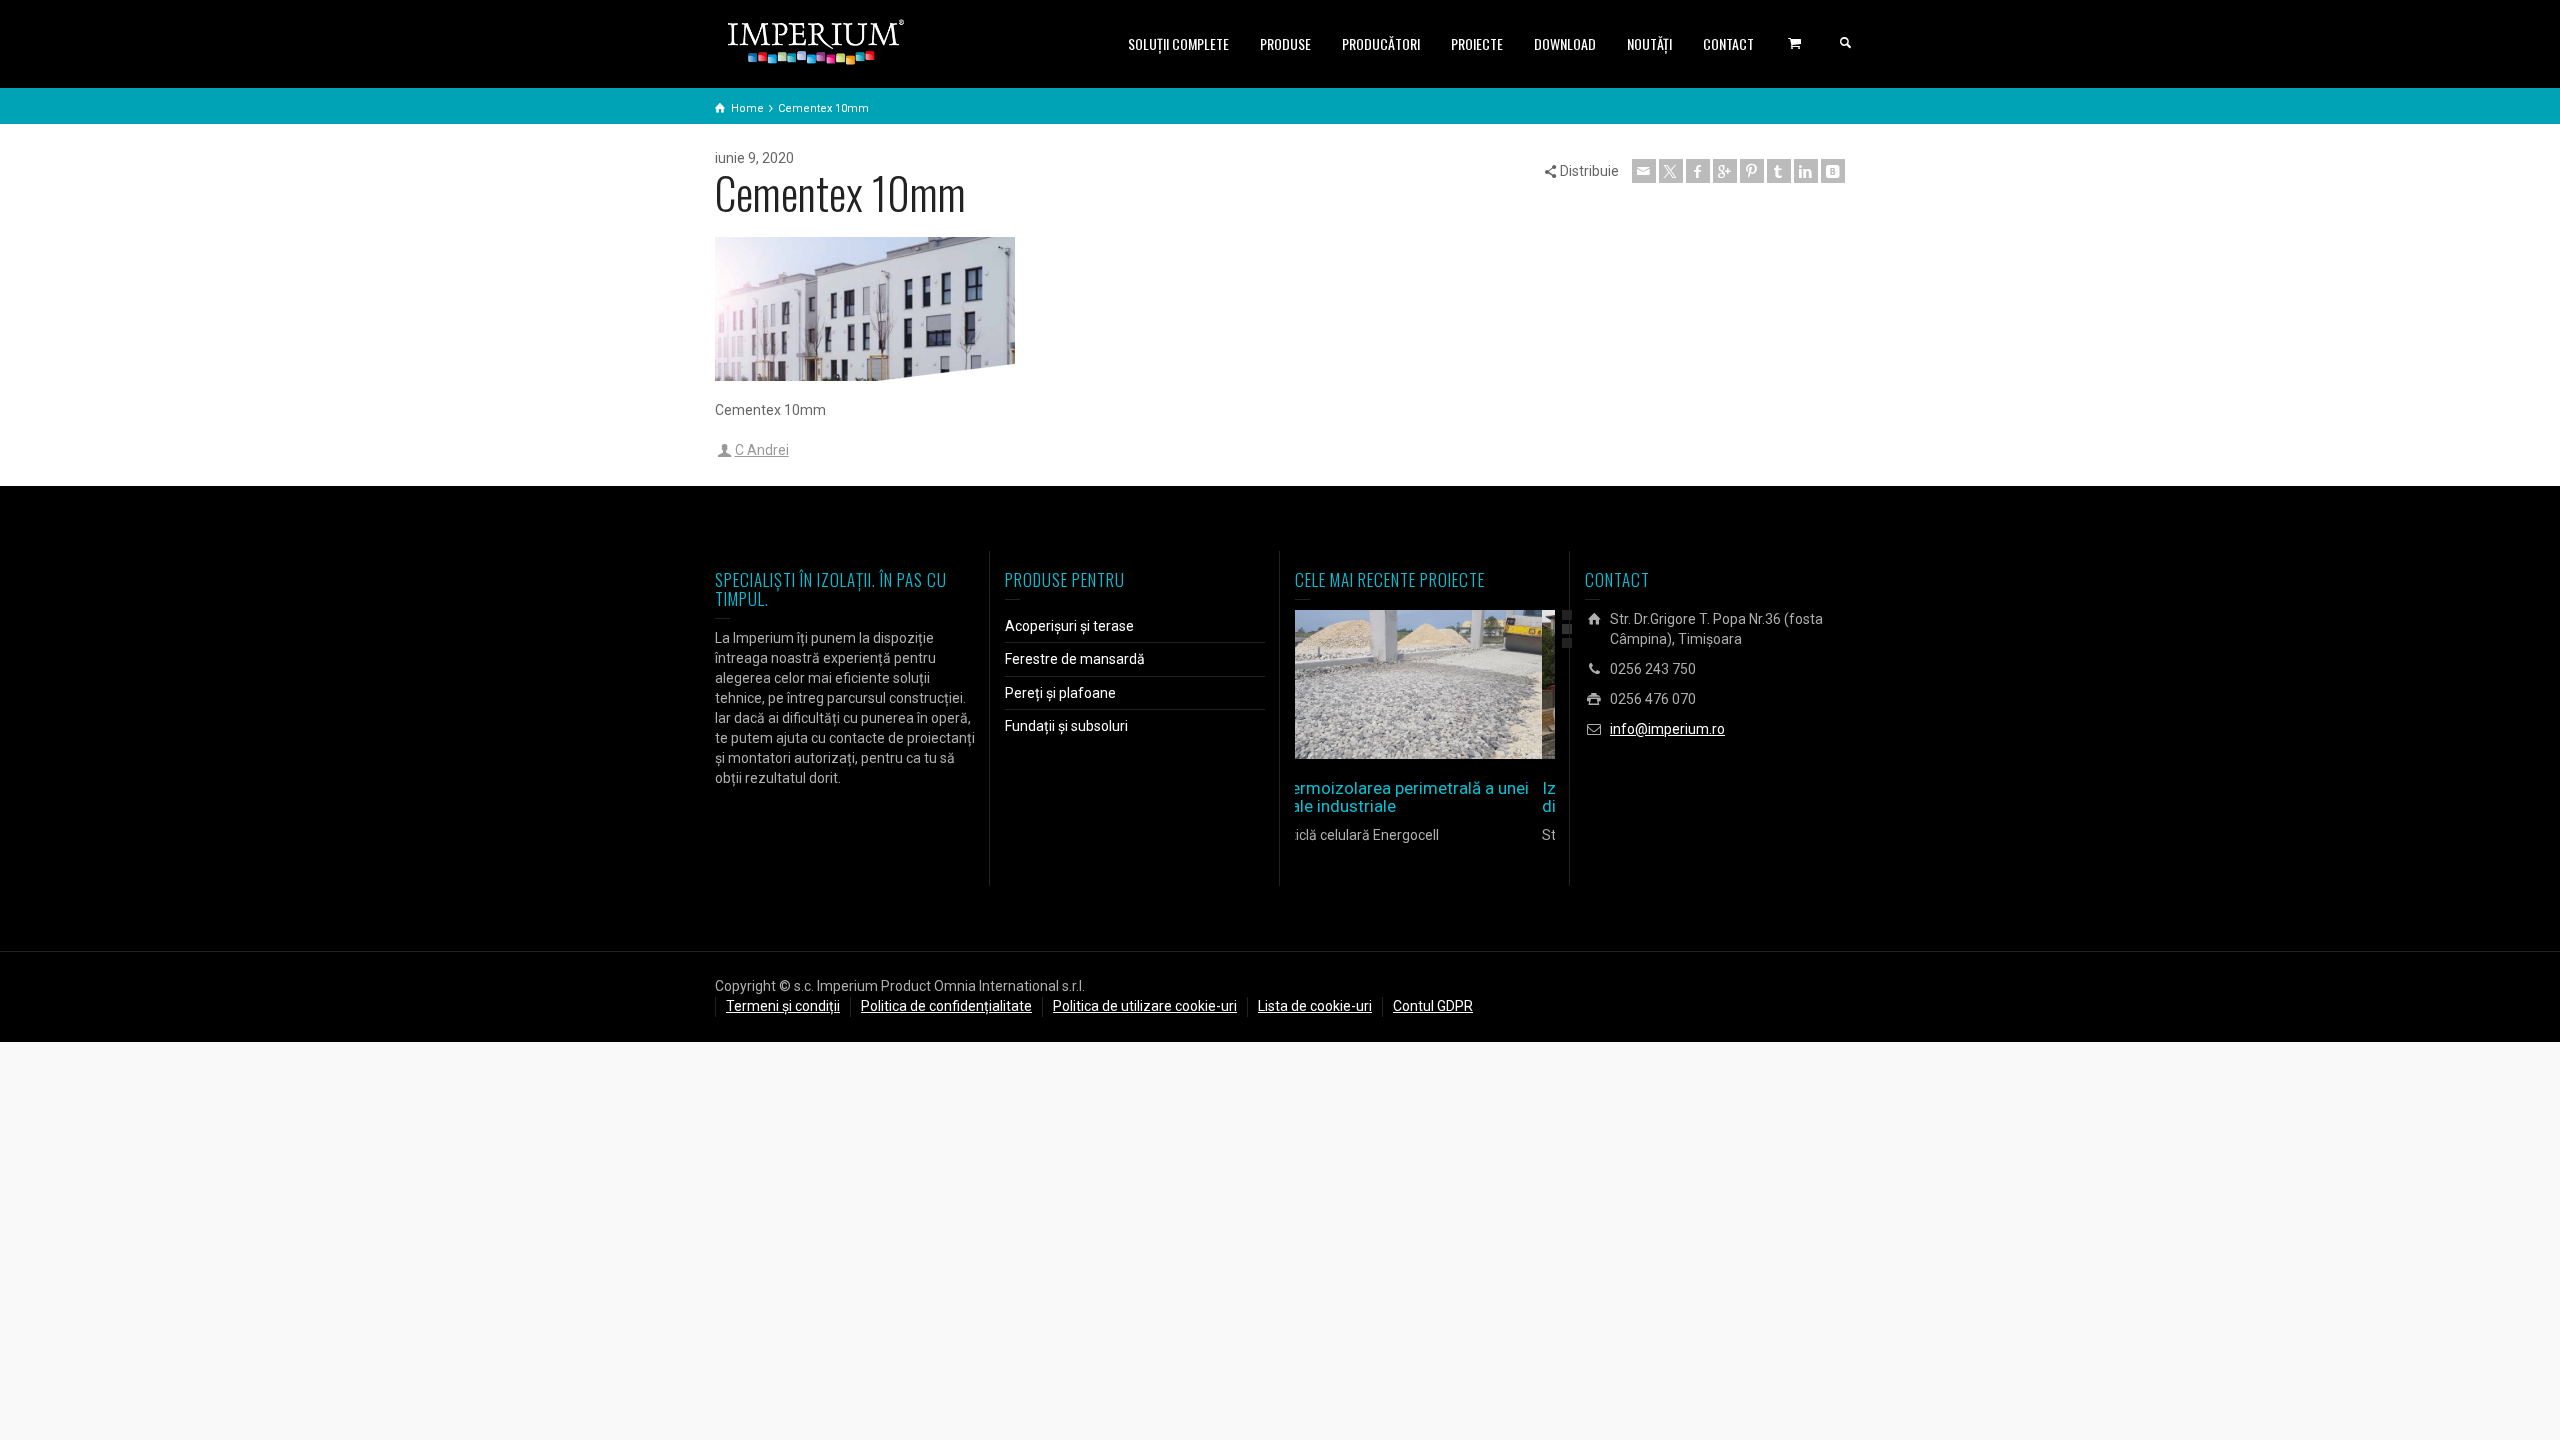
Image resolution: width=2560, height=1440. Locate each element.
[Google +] (1725, 171)
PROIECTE (1477, 43)
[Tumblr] (1779, 171)
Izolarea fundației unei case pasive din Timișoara (1424, 797)
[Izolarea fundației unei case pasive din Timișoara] (1453, 684)
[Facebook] (1698, 171)
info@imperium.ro (1667, 729)
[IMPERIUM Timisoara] (816, 41)
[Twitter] (1671, 171)
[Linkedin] (1806, 171)
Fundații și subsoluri (1066, 726)
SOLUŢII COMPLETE (1178, 43)
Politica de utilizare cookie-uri (1145, 1006)
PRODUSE (1285, 43)
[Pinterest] (1752, 171)
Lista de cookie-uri (1315, 1006)
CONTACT (1728, 43)
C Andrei (762, 450)
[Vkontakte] (1833, 171)
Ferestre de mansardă (1075, 659)
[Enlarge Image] (1396, 684)
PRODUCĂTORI (1381, 43)
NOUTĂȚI (1649, 43)
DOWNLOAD (1565, 43)
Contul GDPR (1433, 1006)
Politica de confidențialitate (946, 1006)
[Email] (1644, 171)
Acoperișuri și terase (1069, 626)
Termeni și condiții (783, 1006)
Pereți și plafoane (1060, 693)
